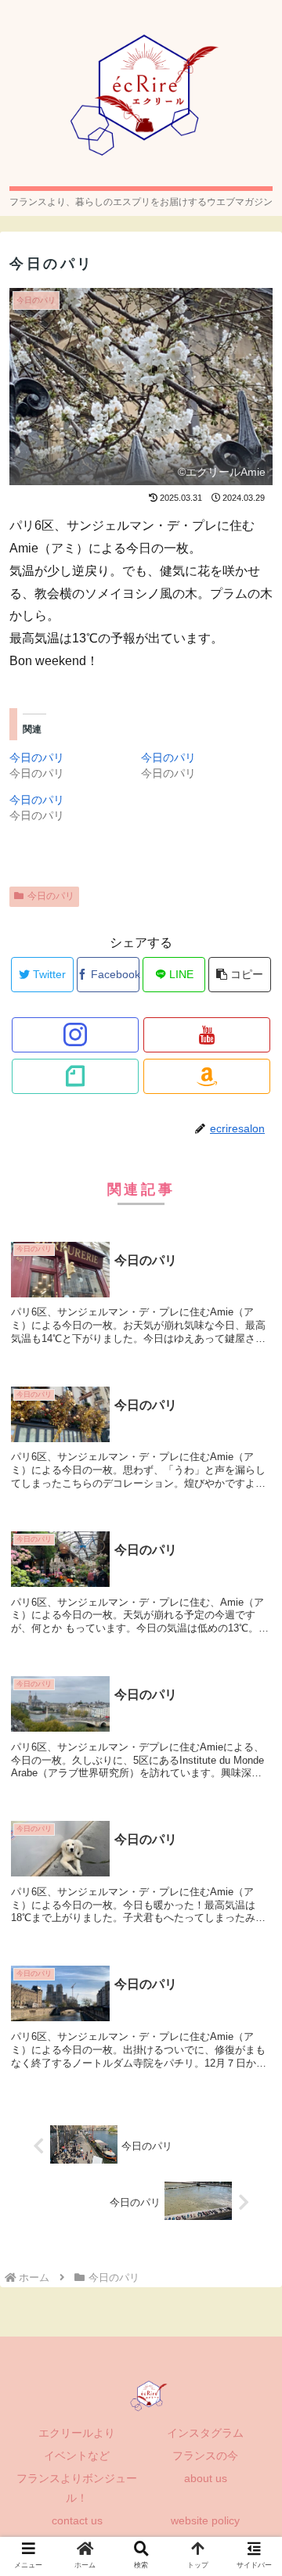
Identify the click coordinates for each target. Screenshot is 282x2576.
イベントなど (77, 2455)
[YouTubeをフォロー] (206, 1035)
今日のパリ (37, 757)
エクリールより (77, 2433)
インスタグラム (205, 2433)
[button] (251, 1759)
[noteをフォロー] (75, 1076)
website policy (205, 2520)
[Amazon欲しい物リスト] (206, 1076)
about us (206, 2478)
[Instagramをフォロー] (75, 1035)
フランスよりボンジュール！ (77, 2488)
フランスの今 (205, 2455)
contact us (77, 2520)
